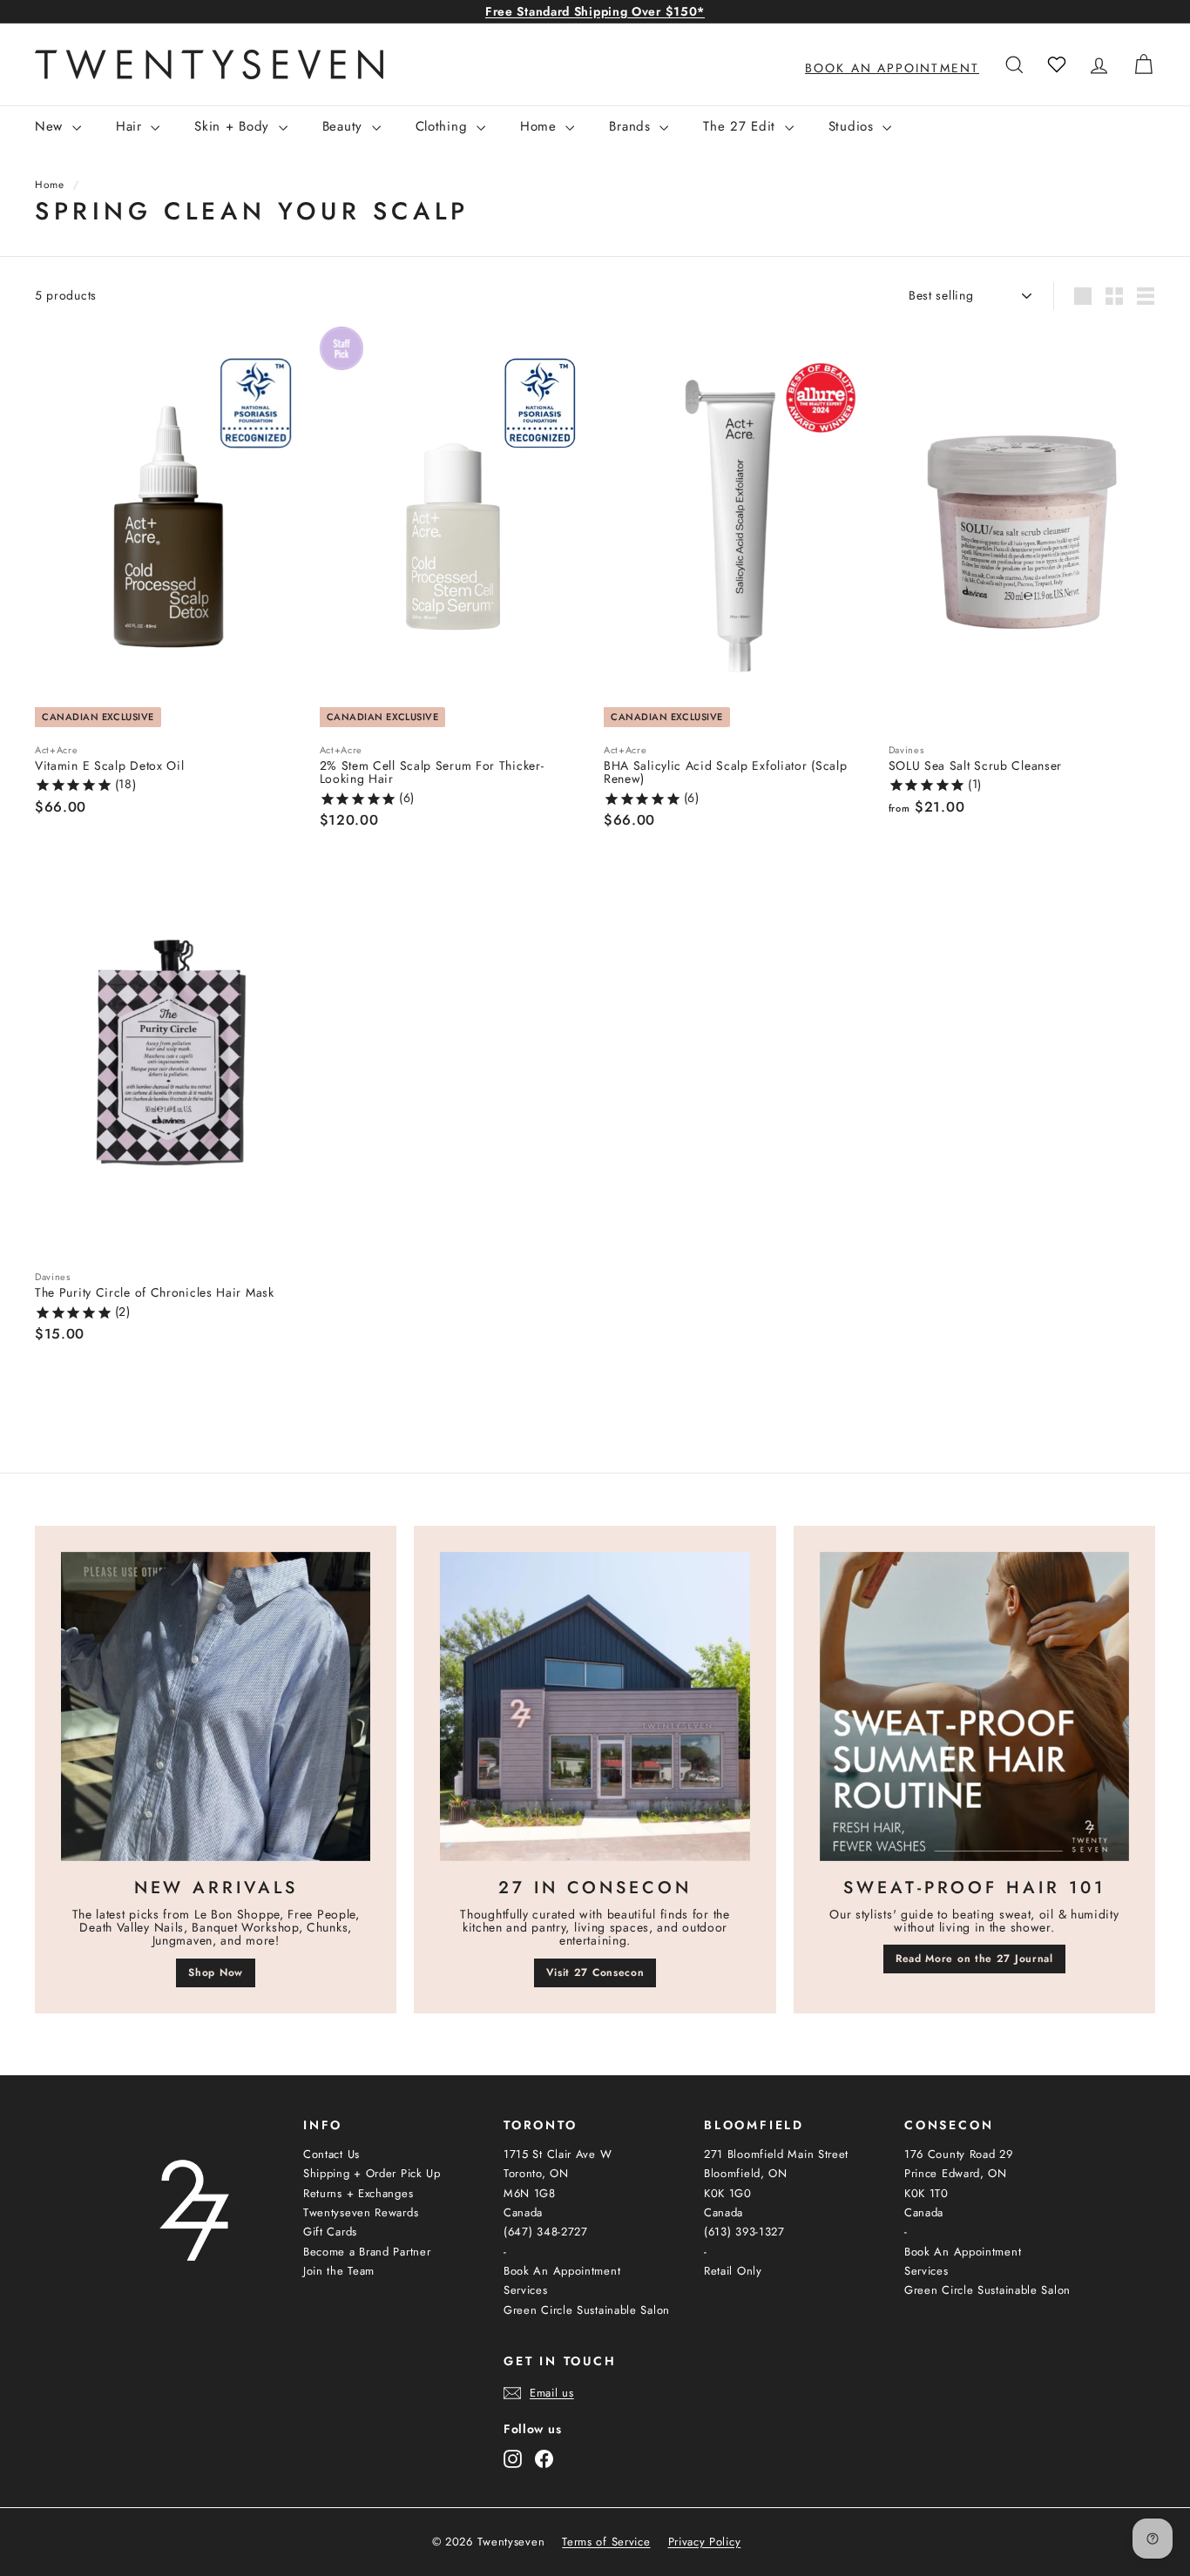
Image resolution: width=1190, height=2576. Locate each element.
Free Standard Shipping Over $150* (595, 11)
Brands (632, 126)
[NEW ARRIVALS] (216, 1706)
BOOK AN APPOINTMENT (892, 68)
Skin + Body (234, 126)
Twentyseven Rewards (361, 2212)
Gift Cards (330, 2232)
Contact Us (331, 2154)
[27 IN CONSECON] (595, 1706)
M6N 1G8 (530, 2193)
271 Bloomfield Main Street (776, 2154)
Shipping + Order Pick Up (372, 2173)
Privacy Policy (705, 2542)
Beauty (345, 126)
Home (541, 126)
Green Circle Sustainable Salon (587, 2310)
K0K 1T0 (926, 2193)
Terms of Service (606, 2542)
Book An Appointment (562, 2271)
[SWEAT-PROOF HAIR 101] (974, 1706)
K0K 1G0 (728, 2193)
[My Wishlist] (1057, 64)
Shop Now (216, 1972)
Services (526, 2290)
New (51, 126)
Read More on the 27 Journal (974, 1959)
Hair (132, 126)
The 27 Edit (741, 126)
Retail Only (733, 2271)
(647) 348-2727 (546, 2232)
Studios (854, 126)
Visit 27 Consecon (595, 1972)
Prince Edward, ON (956, 2173)
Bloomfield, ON (746, 2173)
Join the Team (339, 2271)
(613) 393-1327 (744, 2232)
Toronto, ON (536, 2173)
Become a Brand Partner (367, 2252)
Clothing (444, 126)
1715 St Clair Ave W (558, 2154)
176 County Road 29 (959, 2154)
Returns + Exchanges (358, 2193)
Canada (523, 2212)
